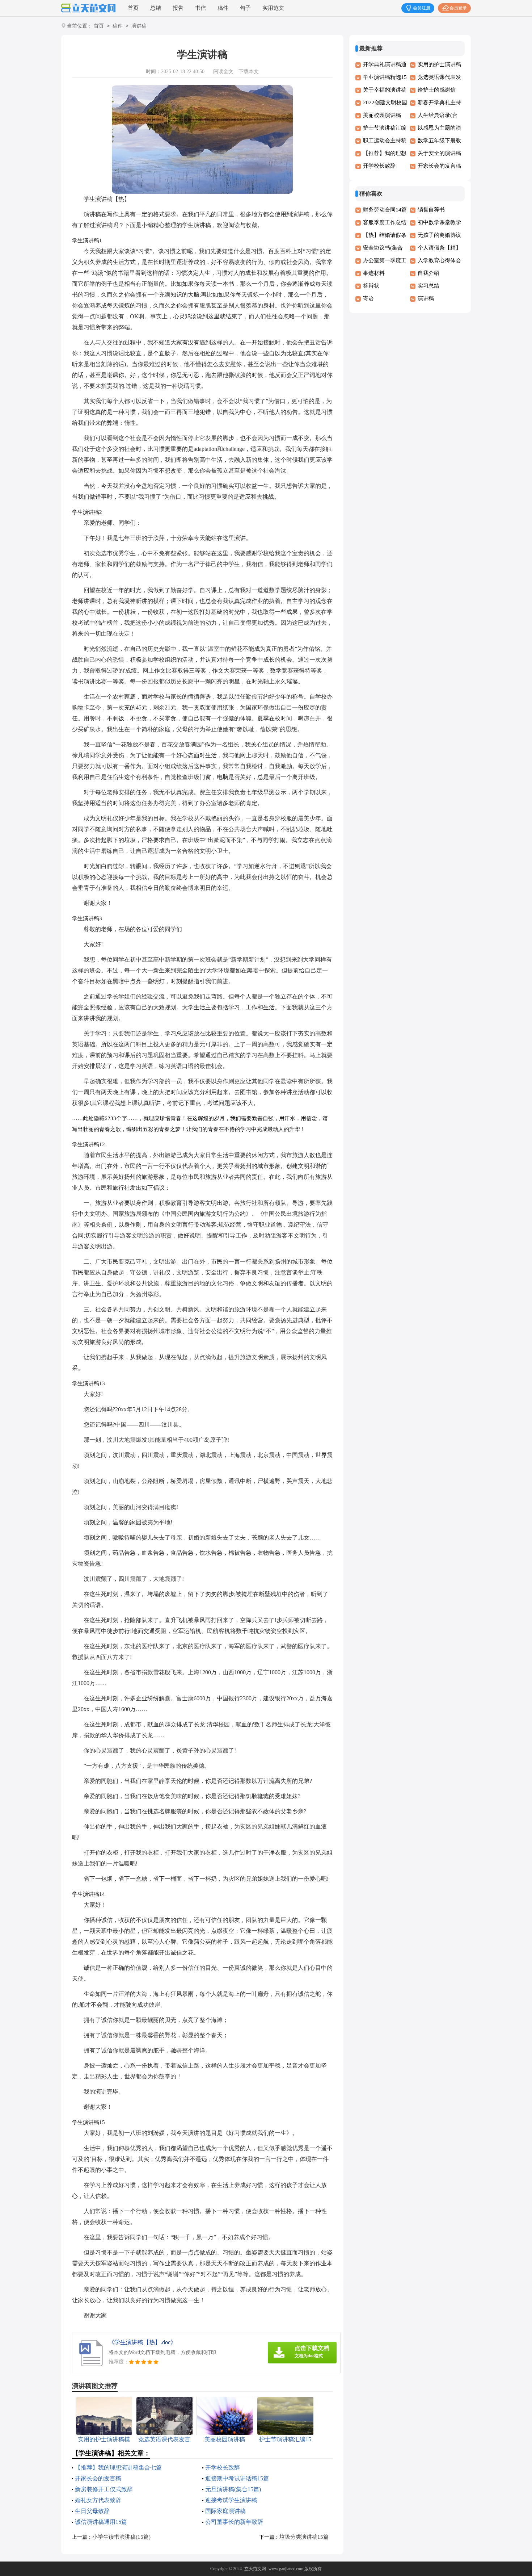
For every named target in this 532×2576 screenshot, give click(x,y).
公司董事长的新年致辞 (234, 2522)
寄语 (368, 298)
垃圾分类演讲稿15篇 (304, 2537)
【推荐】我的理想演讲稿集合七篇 (118, 2468)
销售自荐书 (431, 210)
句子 (245, 8)
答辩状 (371, 286)
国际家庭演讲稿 (225, 2511)
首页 (133, 8)
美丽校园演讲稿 (382, 115)
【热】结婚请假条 (385, 235)
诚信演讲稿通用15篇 (101, 2522)
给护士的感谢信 (437, 90)
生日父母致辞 (92, 2511)
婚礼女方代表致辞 (98, 2500)
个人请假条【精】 (439, 248)
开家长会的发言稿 (98, 2478)
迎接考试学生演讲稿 (231, 2500)
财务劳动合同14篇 (385, 210)
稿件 (223, 8)
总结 (156, 8)
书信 (200, 8)
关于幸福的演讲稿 (385, 90)
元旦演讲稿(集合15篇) (233, 2489)
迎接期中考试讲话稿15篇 (237, 2478)
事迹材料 (374, 273)
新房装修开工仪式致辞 (104, 2489)
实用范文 (273, 8)
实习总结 (428, 286)
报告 (178, 8)
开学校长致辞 (223, 2468)
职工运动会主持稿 (385, 141)
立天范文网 (255, 2569)
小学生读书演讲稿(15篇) (121, 2537)
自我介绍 (428, 273)
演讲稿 (139, 26)
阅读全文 (223, 72)
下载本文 (249, 72)
